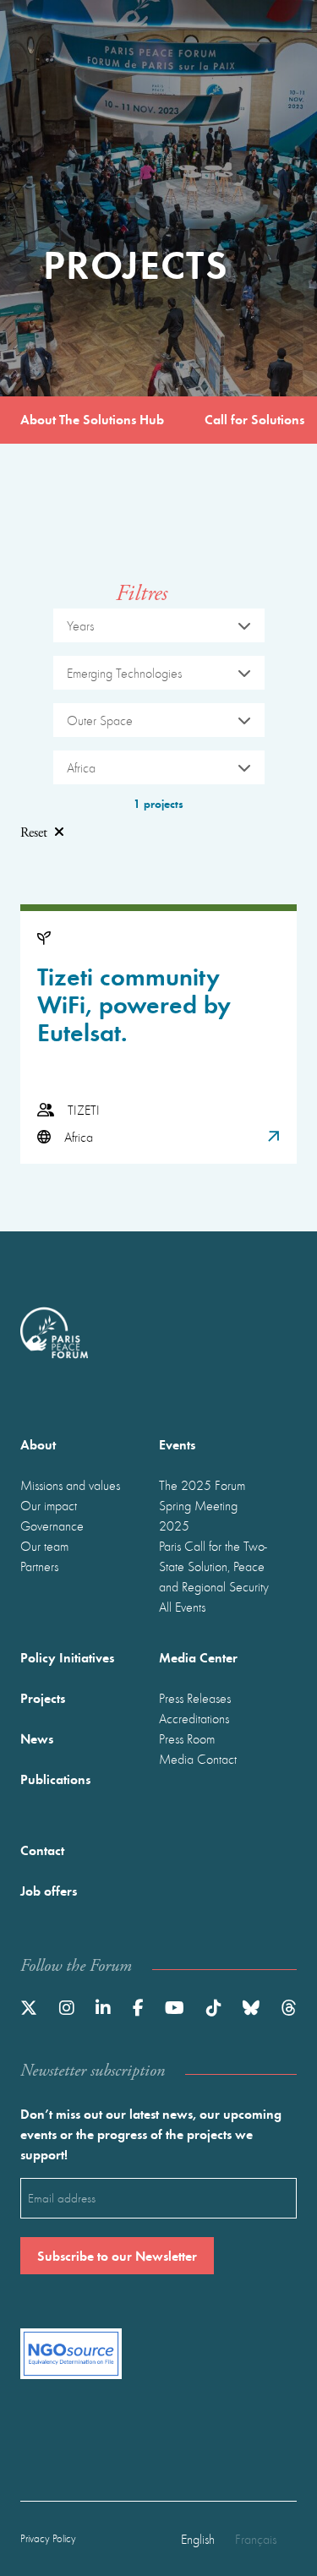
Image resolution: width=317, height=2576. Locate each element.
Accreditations (194, 1718)
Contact (42, 1850)
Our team (44, 1546)
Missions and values (70, 1485)
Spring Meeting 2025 (198, 1515)
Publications (55, 1779)
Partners (39, 1566)
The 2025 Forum (202, 1485)
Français (256, 2539)
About (38, 1444)
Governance (52, 1525)
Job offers (49, 1890)
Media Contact (198, 1759)
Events (177, 1444)
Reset (34, 833)
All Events (182, 1607)
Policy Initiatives (67, 1657)
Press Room (187, 1738)
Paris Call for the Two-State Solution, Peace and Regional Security (214, 1566)
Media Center (198, 1657)
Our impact (49, 1505)
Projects (43, 1697)
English (198, 2539)
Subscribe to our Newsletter (117, 2255)
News (37, 1738)
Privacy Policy (48, 2538)
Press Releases (195, 1698)
